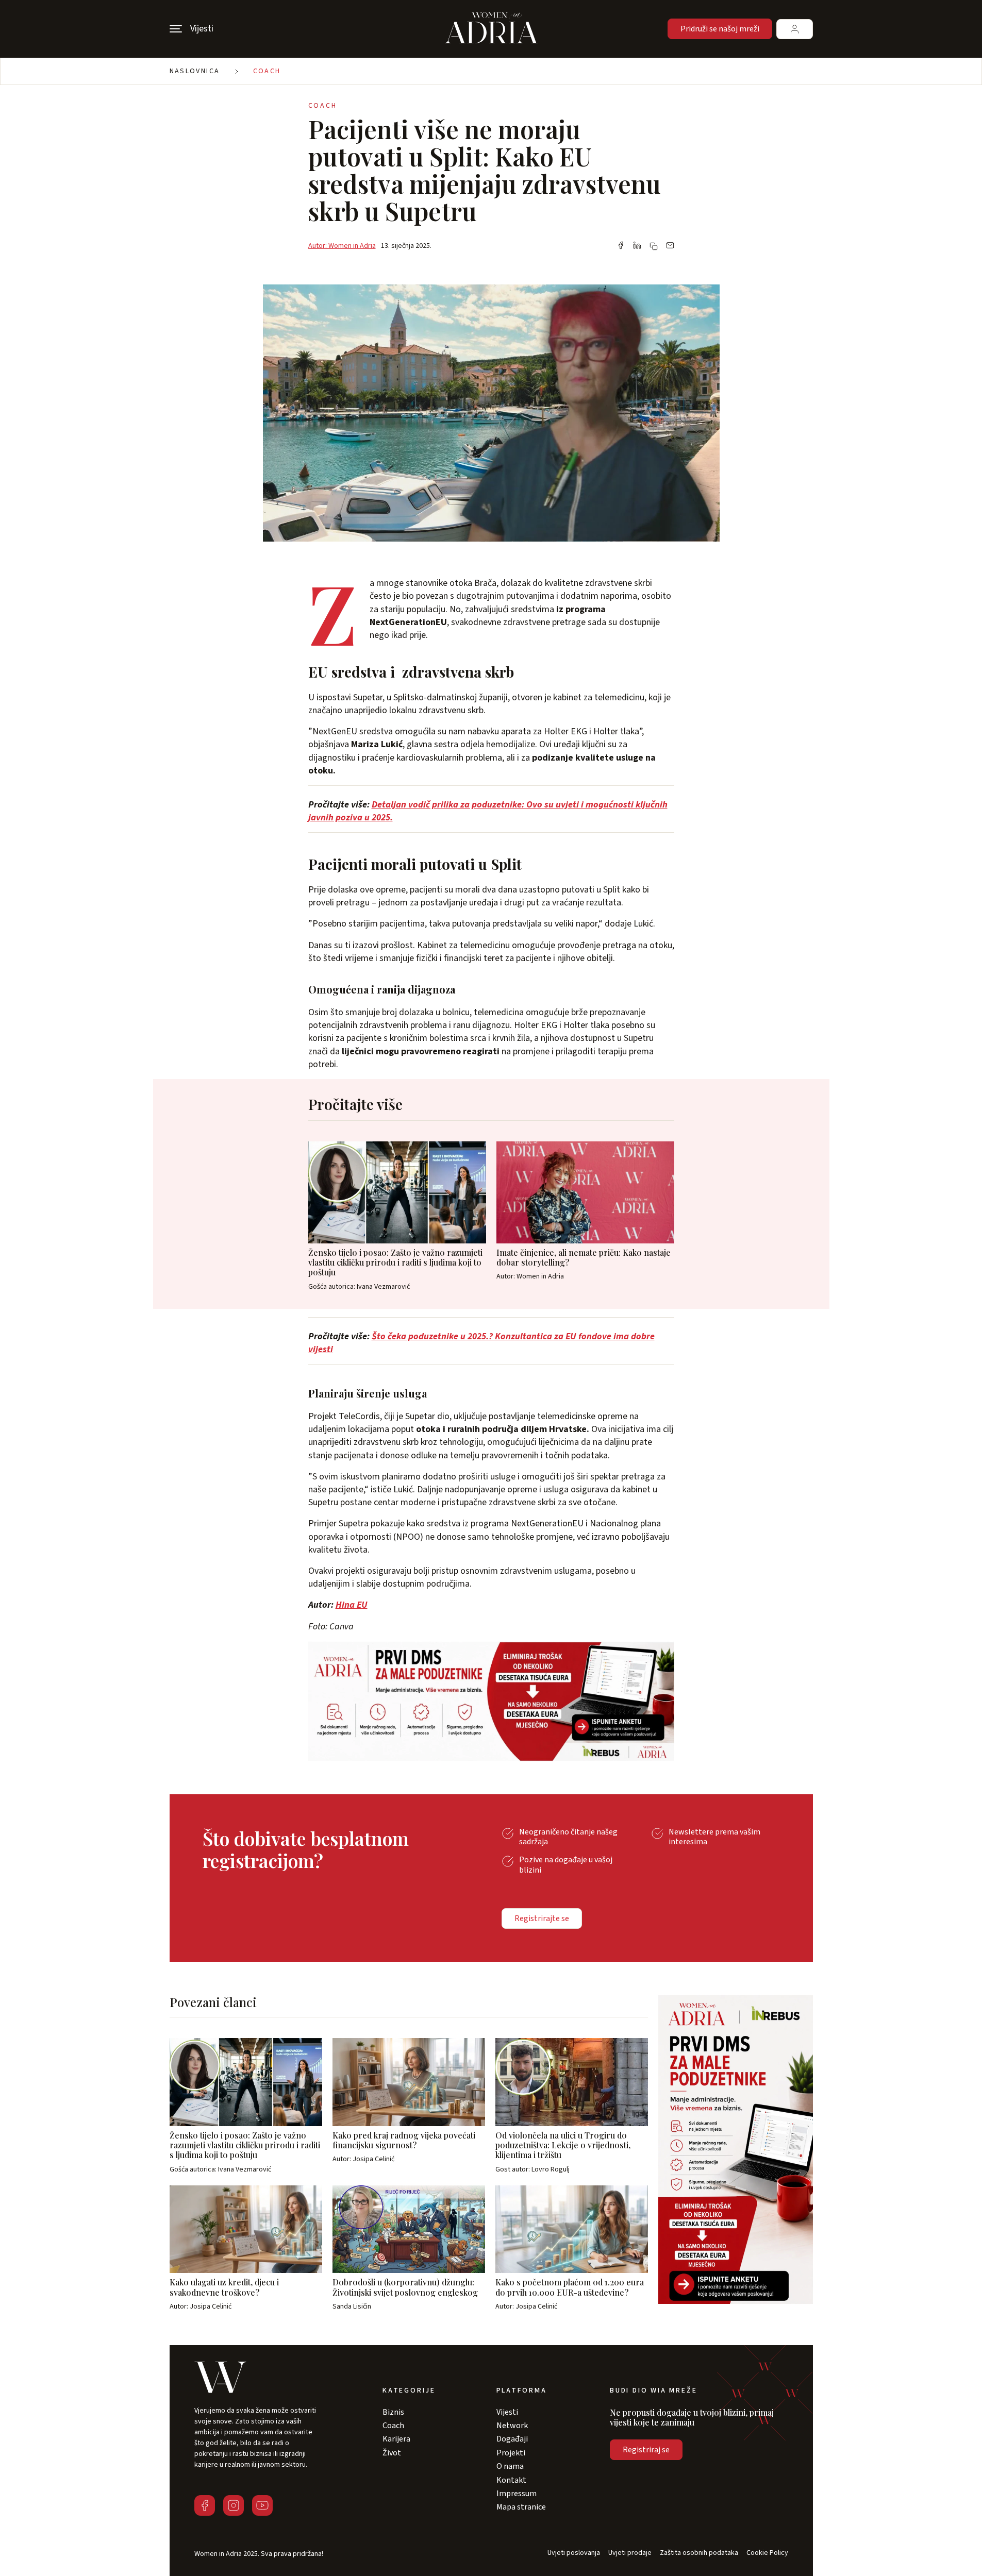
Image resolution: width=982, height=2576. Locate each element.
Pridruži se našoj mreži (720, 29)
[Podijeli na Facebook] (621, 246)
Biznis (393, 2412)
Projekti (511, 2453)
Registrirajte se (542, 1918)
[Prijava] (795, 29)
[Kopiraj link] (654, 246)
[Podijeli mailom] (670, 246)
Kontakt (511, 2480)
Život (392, 2453)
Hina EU (352, 1605)
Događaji (512, 2439)
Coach (267, 71)
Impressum (517, 2494)
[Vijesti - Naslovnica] (491, 29)
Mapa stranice (521, 2507)
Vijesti (507, 2412)
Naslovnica (195, 71)
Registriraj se (646, 2450)
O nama (510, 2466)
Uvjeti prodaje (630, 2553)
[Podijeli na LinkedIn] (637, 246)
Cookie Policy (767, 2553)
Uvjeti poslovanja (574, 2553)
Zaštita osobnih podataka (699, 2553)
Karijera (396, 2439)
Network (512, 2426)
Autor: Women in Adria (342, 246)
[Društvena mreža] (205, 2505)
